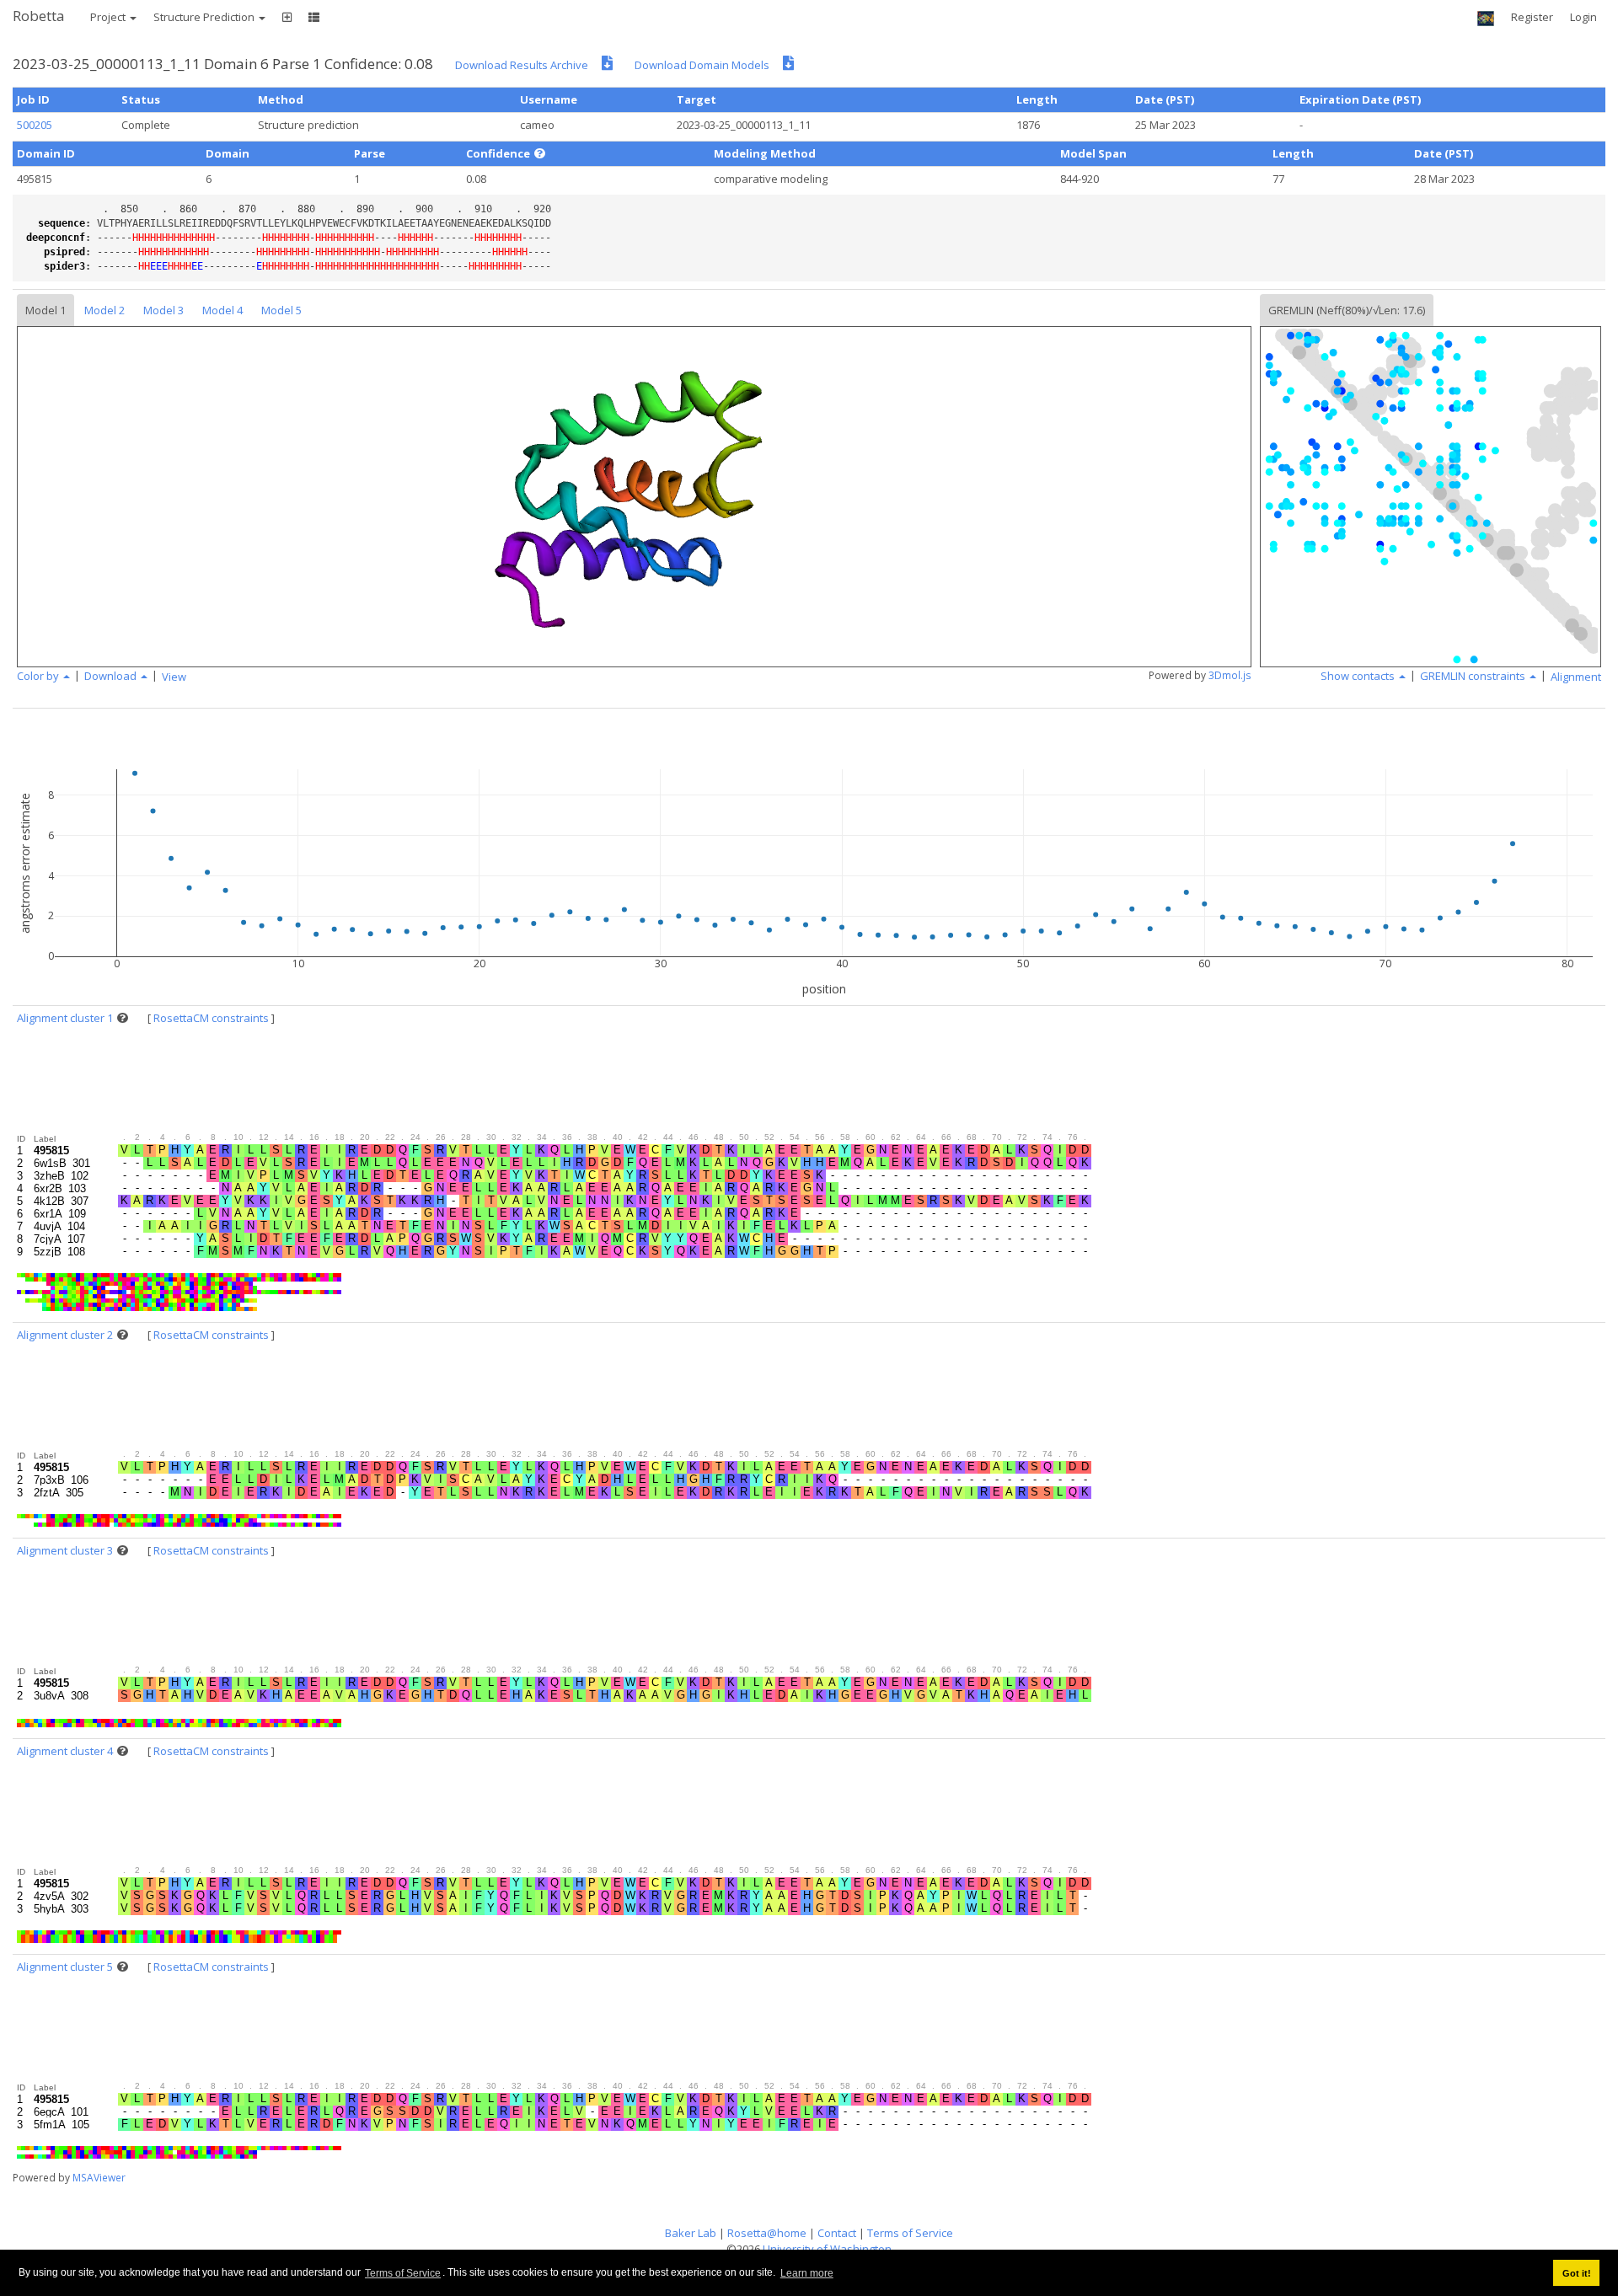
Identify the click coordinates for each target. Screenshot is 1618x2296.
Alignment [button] (1576, 677)
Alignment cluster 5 (65, 1967)
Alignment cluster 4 (65, 1751)
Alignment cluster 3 (65, 1550)
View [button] (174, 677)
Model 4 (222, 310)
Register (1532, 17)
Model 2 (104, 310)
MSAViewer (99, 2178)
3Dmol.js (1230, 675)
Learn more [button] (807, 2273)
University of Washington (827, 2249)
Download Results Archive (522, 65)
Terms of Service (403, 2273)
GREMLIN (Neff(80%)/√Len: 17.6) (1347, 310)
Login (1583, 17)
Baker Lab (691, 2233)
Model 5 (281, 310)
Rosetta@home (767, 2233)
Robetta (39, 16)
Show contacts (1359, 676)
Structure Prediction (205, 17)
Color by (39, 676)
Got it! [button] (1577, 2273)
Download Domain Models (702, 65)
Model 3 (163, 310)
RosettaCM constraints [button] (211, 1018)
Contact (837, 2233)
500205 (35, 125)
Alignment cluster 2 (65, 1335)
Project (109, 17)
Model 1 (46, 310)
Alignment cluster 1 (65, 1018)
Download (112, 676)
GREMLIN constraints (1474, 676)
